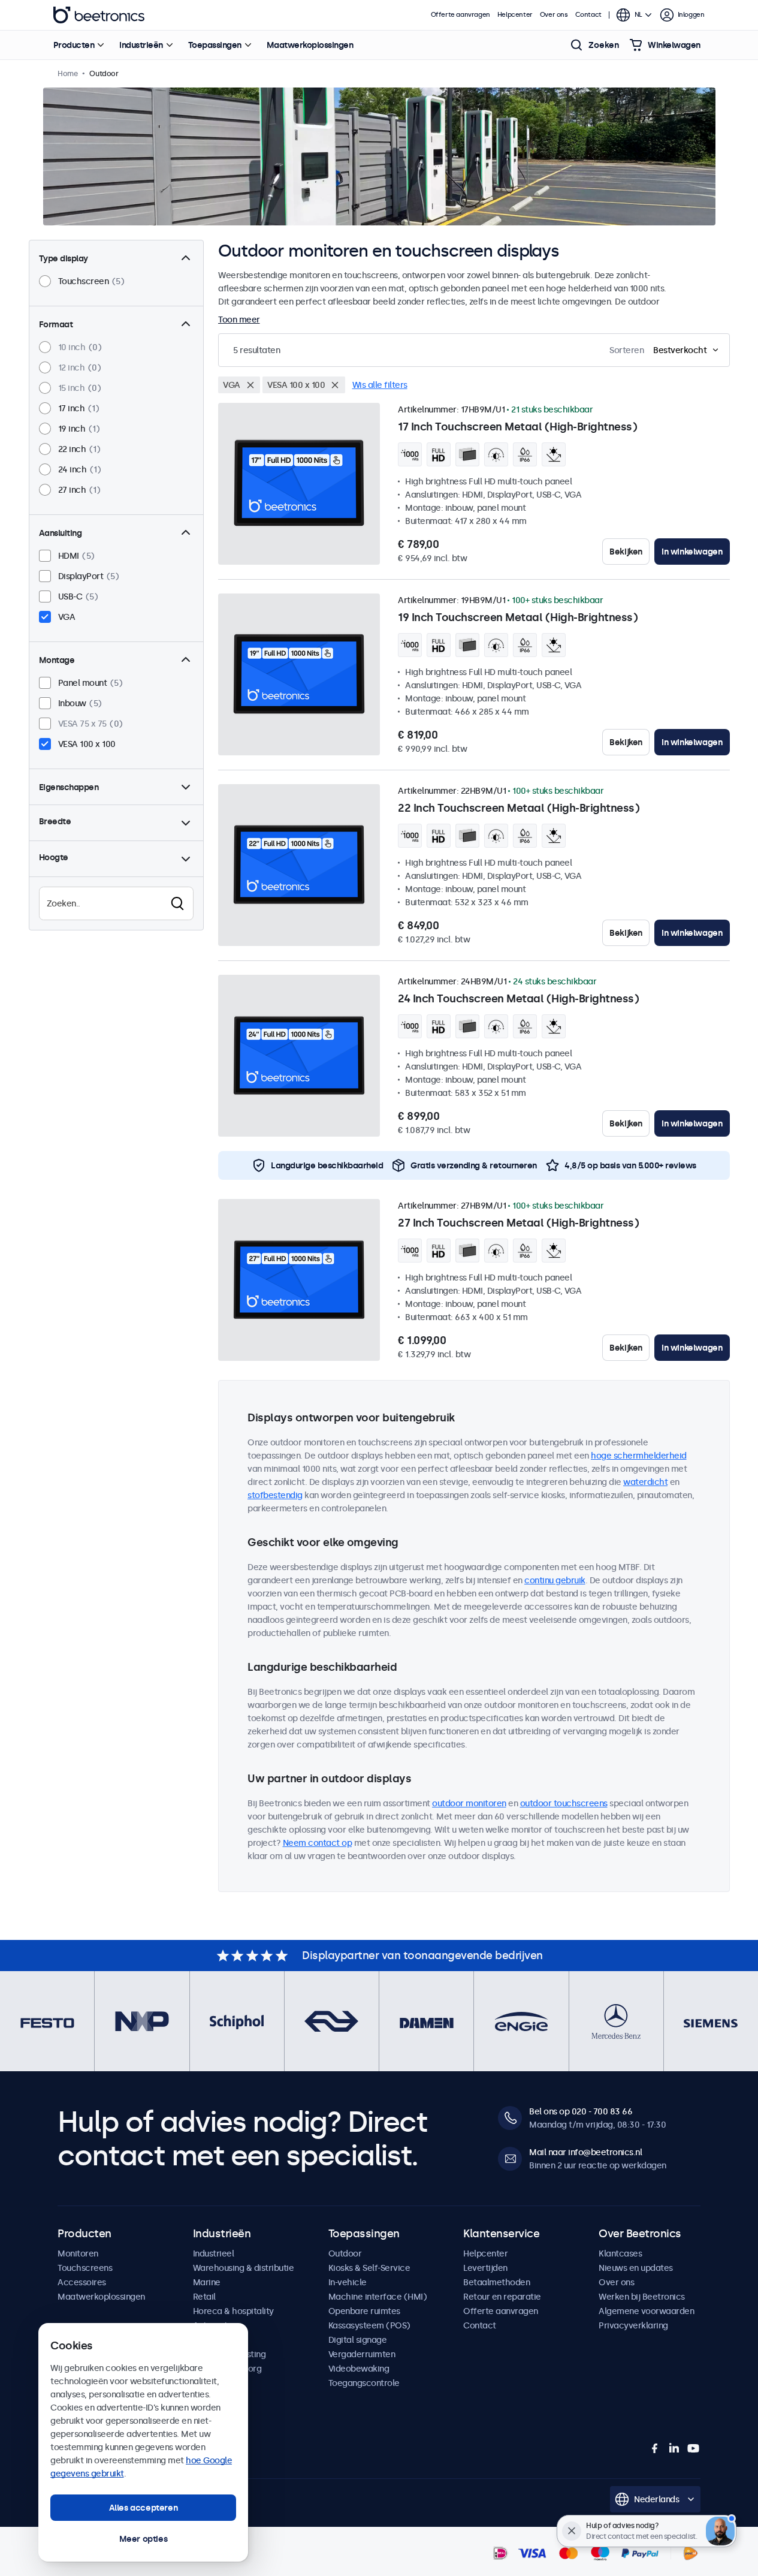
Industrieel (214, 2253)
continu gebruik (555, 1580)
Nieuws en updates (636, 2268)
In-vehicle (348, 2282)
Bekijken (626, 552)
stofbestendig (275, 1495)
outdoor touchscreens (564, 1803)
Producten (74, 45)
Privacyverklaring (633, 2325)
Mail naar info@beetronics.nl (585, 2152)
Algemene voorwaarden (646, 2311)
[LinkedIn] (674, 2448)
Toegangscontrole (364, 2383)
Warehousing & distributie (244, 2268)
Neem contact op (318, 1843)
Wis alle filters (380, 385)
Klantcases (620, 2253)
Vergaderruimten (362, 2354)
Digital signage (358, 2340)
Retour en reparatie (502, 2297)
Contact (588, 15)
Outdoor (345, 2253)
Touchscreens (85, 2268)
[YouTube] (693, 2448)
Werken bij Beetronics (642, 2297)
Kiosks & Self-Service (369, 2268)
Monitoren (78, 2253)
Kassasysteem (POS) (369, 2325)
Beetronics (99, 15)
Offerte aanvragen (460, 15)
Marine (207, 2282)
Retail (204, 2297)
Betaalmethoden (496, 2282)
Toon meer (239, 320)
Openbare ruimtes (364, 2311)
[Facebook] (655, 2448)
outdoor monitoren (469, 1803)
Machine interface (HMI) (378, 2297)
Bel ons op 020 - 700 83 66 (581, 2111)
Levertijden (485, 2268)
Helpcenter (515, 15)
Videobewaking (359, 2369)
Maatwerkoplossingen (310, 45)
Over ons (554, 15)
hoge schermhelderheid (639, 1456)
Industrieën (141, 45)
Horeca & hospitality (233, 2311)
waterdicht (645, 1482)
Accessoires (82, 2282)
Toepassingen (215, 45)
